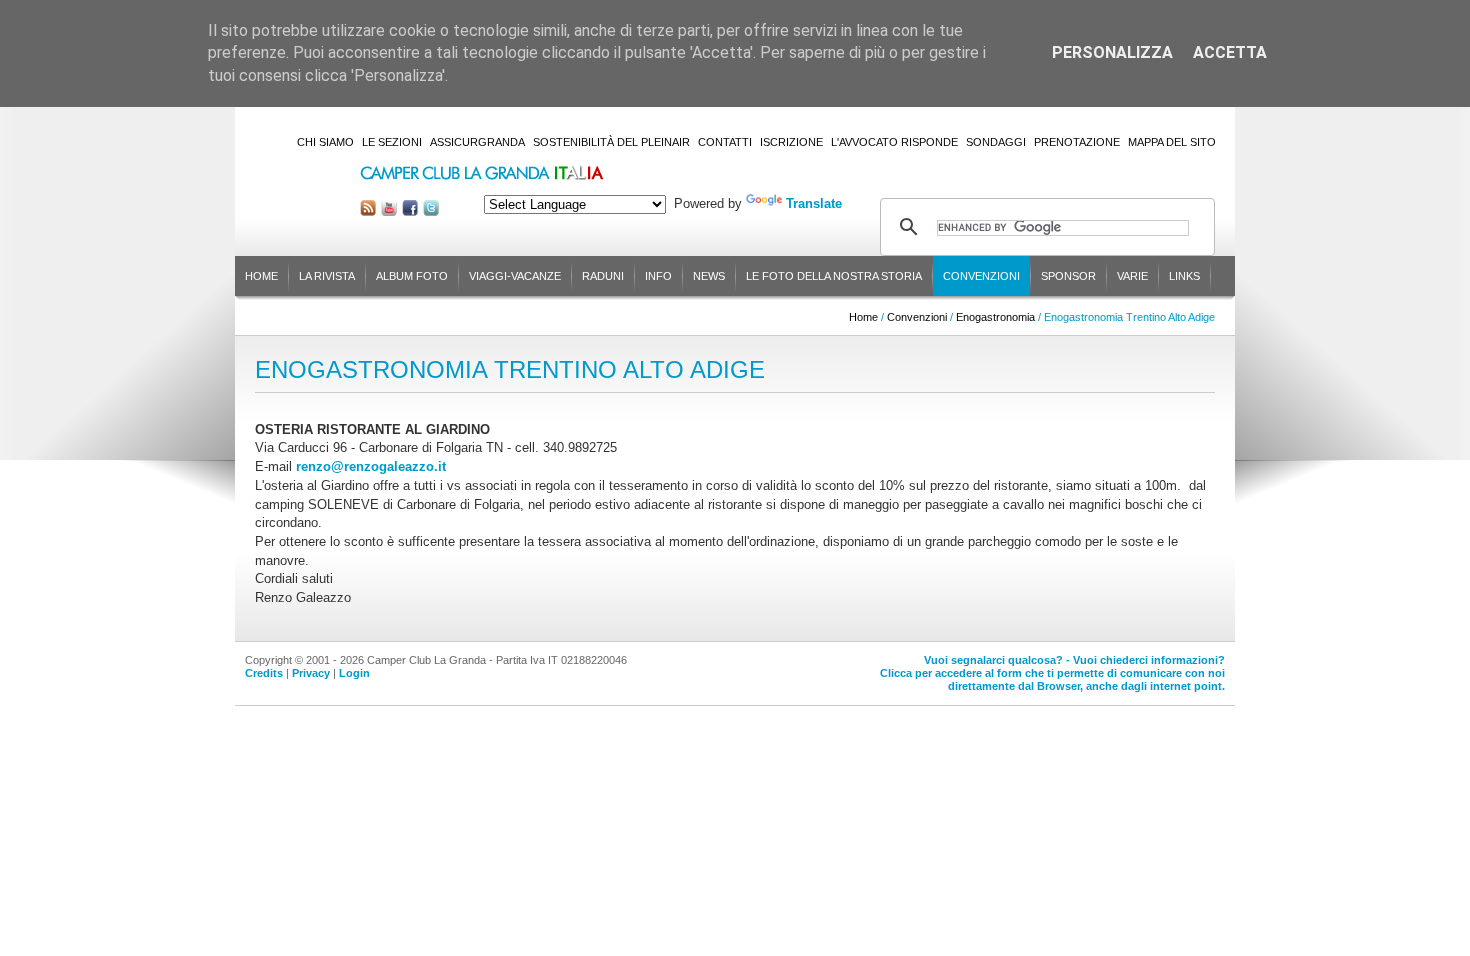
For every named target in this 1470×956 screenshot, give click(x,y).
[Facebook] (410, 211)
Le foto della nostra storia (834, 276)
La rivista (327, 276)
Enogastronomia (995, 317)
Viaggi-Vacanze (515, 276)
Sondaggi (996, 142)
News (709, 276)
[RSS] (368, 211)
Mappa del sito (1172, 142)
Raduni (603, 276)
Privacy (311, 673)
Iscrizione (791, 142)
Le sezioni (392, 142)
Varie (1132, 276)
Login (354, 673)
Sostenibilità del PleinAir (611, 142)
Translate (814, 203)
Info (658, 276)
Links (1184, 276)
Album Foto (412, 276)
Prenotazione (1077, 142)
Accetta (1230, 52)
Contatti (725, 142)
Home (261, 276)
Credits (264, 673)
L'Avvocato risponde (894, 142)
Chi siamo (325, 142)
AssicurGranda (477, 142)
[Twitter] (431, 211)
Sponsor (1068, 276)
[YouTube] (389, 211)
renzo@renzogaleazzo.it (371, 466)
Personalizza (1112, 52)
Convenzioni (981, 276)
